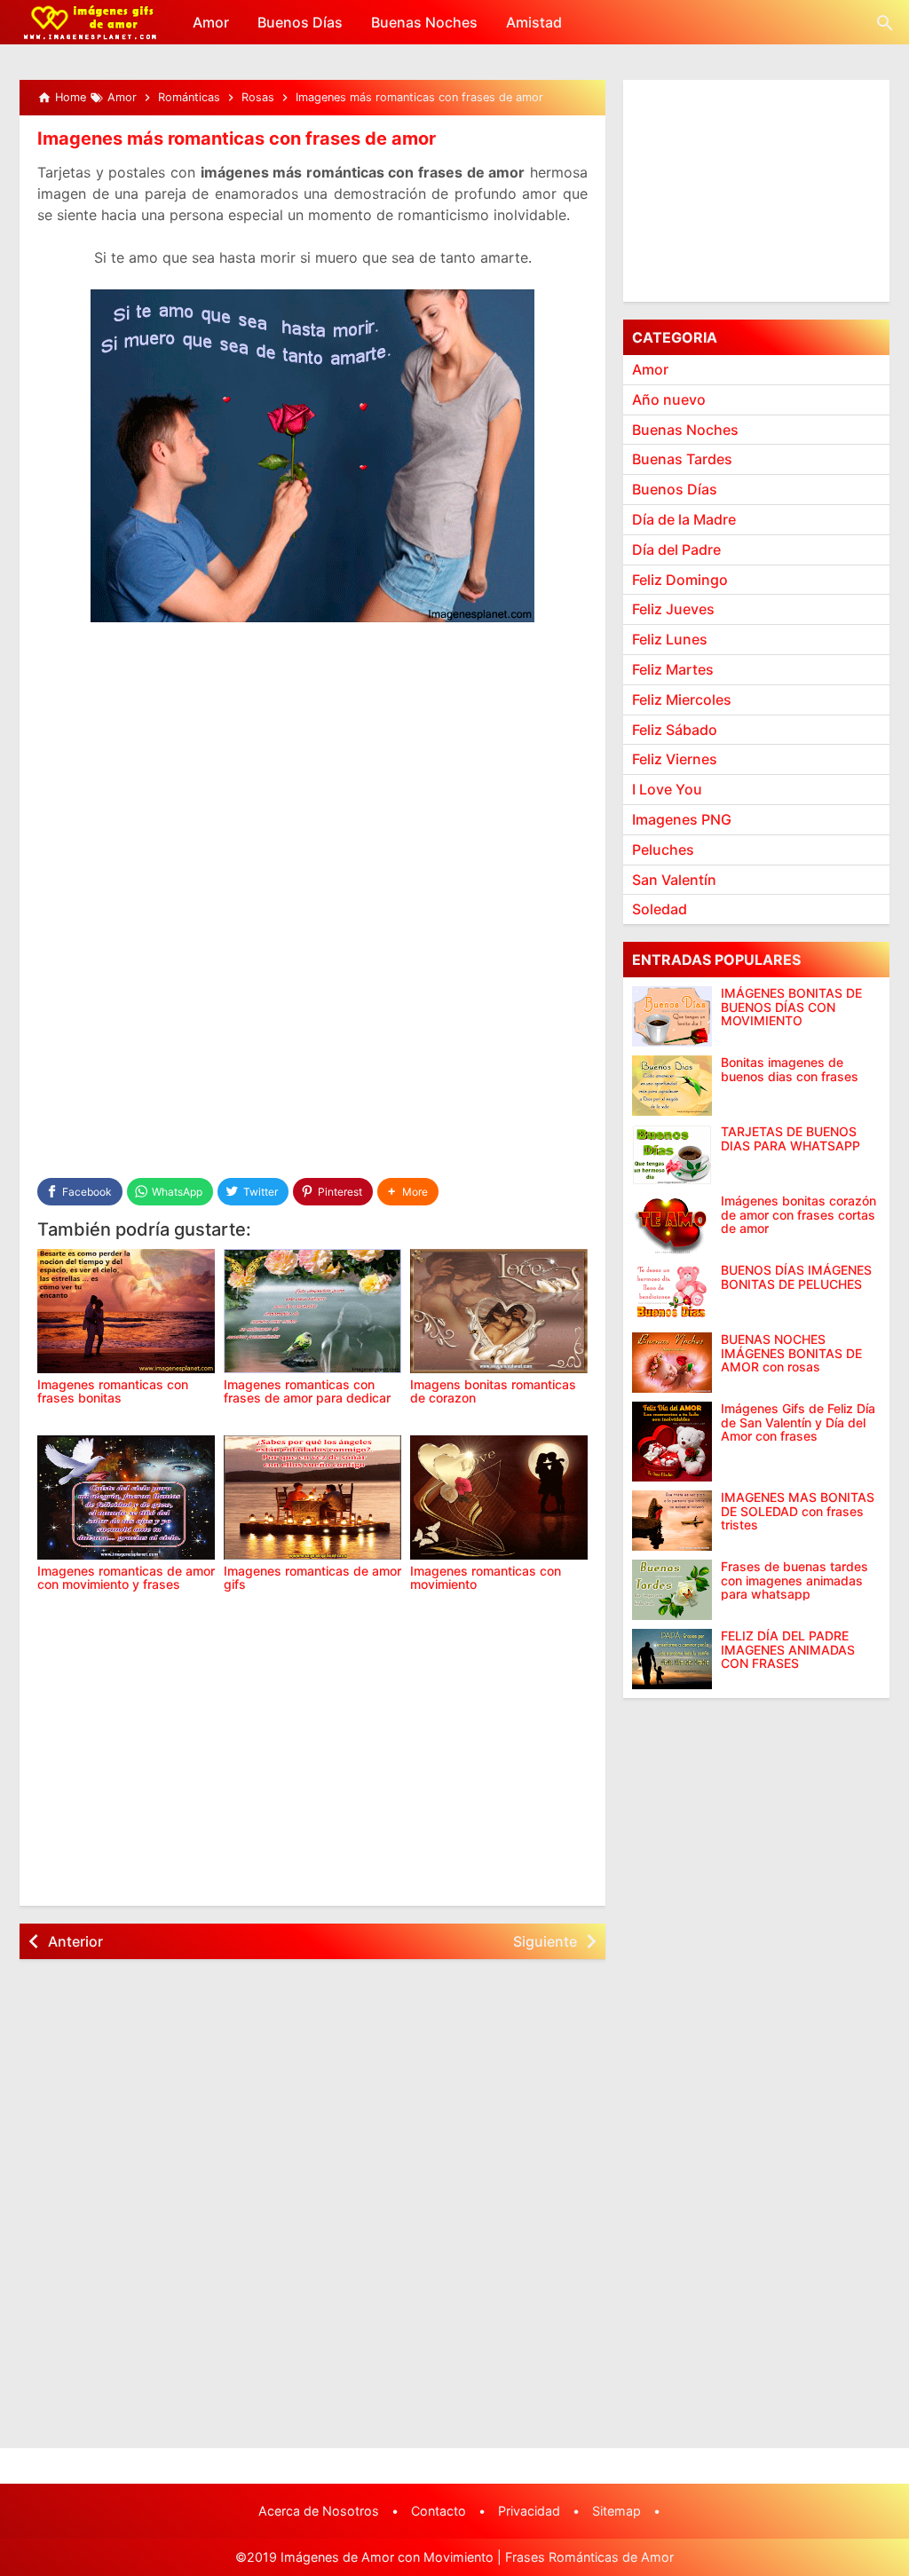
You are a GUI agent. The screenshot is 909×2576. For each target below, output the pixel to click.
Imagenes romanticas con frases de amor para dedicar (307, 1391)
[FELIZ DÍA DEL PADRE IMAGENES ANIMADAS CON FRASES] (672, 1659)
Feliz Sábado (675, 730)
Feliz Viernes (675, 759)
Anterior (75, 1941)
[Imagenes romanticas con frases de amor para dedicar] (312, 1311)
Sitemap (617, 2511)
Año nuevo (669, 399)
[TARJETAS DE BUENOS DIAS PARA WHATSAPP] (672, 1155)
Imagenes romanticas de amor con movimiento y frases (126, 1577)
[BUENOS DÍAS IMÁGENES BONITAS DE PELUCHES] (672, 1293)
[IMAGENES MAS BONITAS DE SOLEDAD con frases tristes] (672, 1521)
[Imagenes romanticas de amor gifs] (312, 1497)
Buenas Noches (424, 22)
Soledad (660, 909)
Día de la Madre (684, 519)
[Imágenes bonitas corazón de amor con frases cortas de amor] (672, 1224)
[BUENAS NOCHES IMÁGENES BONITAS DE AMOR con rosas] (672, 1363)
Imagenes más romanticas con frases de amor (237, 138)
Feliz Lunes (670, 639)
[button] (408, 1192)
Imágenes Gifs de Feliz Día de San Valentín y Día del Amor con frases (798, 1422)
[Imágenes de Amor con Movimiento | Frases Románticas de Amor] (90, 22)
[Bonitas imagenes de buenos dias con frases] (672, 1086)
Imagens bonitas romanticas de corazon (493, 1391)
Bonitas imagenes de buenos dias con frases (790, 1069)
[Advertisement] (312, 770)
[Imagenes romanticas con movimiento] (499, 1497)
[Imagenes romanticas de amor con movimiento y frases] (126, 1497)
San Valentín (674, 880)
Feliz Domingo (680, 580)
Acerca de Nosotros (319, 2511)
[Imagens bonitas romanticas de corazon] (499, 1311)
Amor (211, 22)
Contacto (439, 2511)
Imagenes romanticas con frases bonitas (113, 1391)
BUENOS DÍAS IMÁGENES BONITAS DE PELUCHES (796, 1277)
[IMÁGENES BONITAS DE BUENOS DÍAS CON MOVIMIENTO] (672, 1016)
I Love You (667, 789)
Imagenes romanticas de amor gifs (312, 1577)
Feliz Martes (673, 669)
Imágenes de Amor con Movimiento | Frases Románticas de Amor (477, 2557)
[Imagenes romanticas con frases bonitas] (126, 1311)
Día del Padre (676, 549)
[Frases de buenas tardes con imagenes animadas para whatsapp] (672, 1590)
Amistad (534, 22)
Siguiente (545, 1941)
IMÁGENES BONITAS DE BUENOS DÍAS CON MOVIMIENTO (791, 1007)
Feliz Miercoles (682, 699)
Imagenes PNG (682, 819)
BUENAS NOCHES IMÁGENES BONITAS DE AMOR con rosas (791, 1353)
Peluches (663, 849)
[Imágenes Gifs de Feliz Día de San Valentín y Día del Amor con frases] (672, 1442)
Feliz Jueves (673, 609)
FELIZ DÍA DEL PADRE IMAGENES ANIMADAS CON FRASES (788, 1649)
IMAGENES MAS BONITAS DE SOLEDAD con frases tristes (798, 1511)
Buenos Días (300, 22)
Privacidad (529, 2511)
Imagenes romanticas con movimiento (486, 1577)
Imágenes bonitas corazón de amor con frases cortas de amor (798, 1214)
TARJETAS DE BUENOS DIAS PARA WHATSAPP (790, 1138)
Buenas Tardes (682, 459)
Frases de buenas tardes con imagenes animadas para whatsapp (794, 1580)
